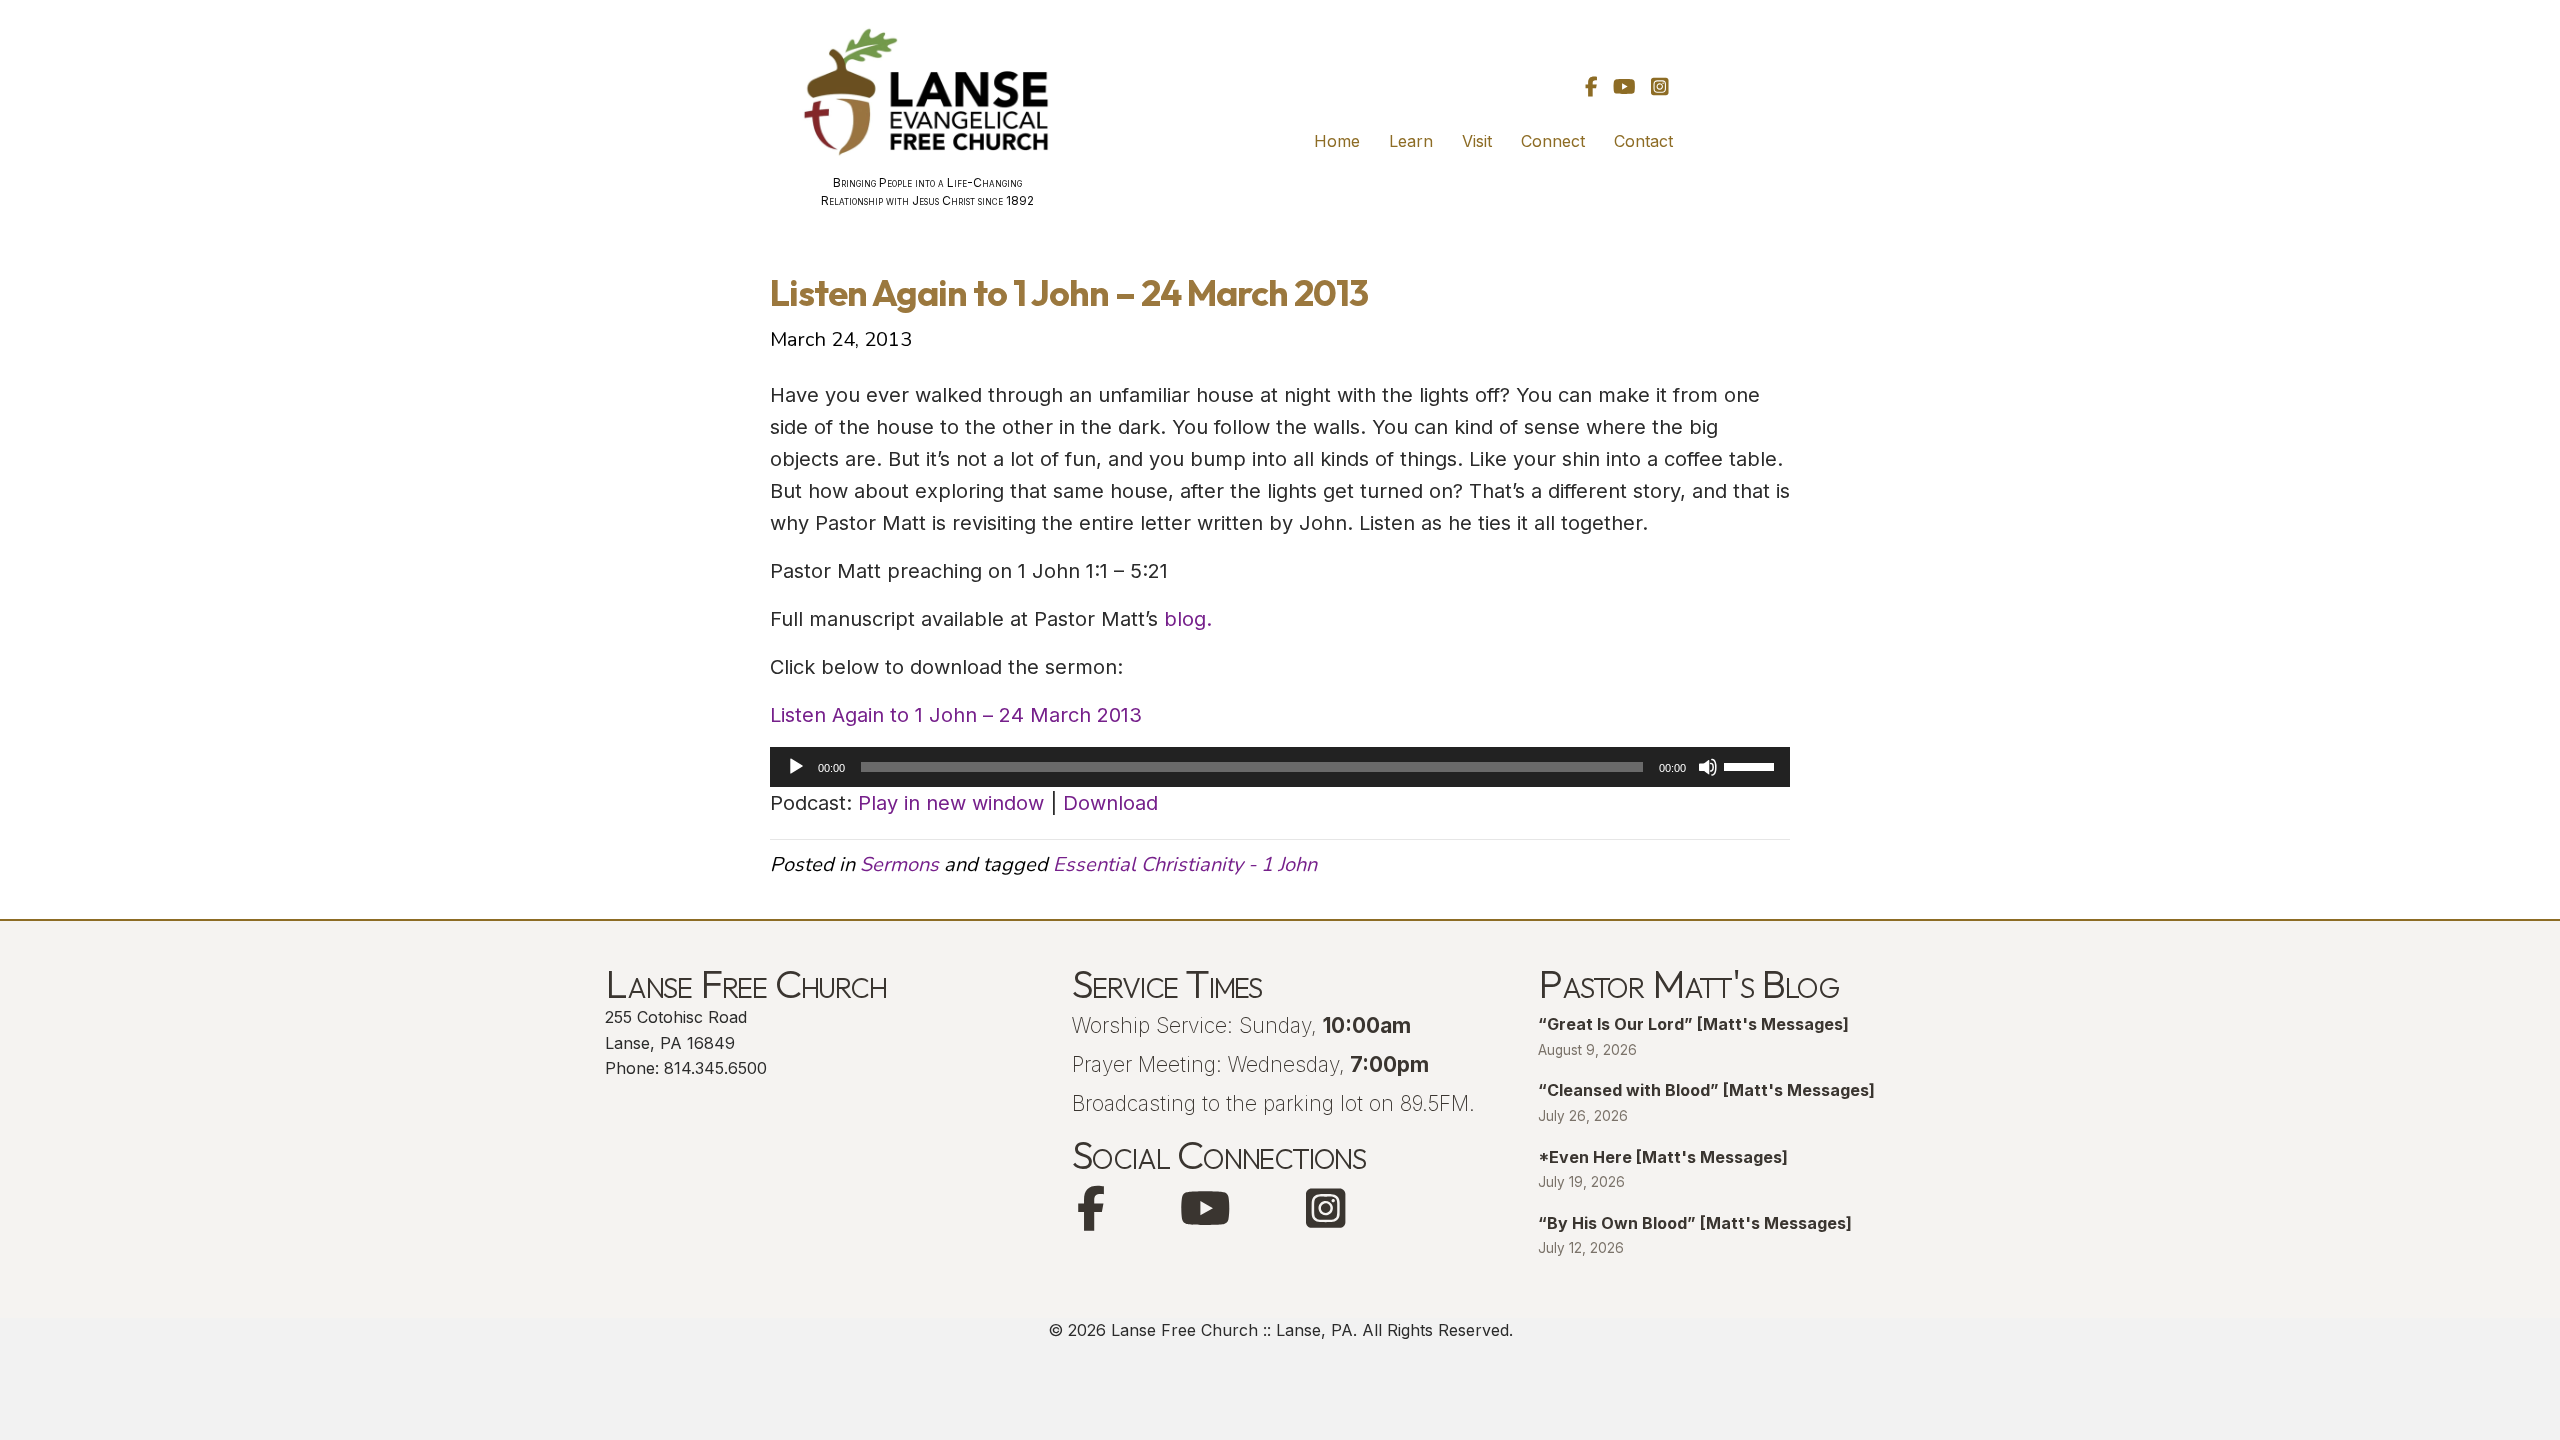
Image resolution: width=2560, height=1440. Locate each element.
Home (1337, 141)
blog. (1188, 619)
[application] (1280, 767)
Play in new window (951, 803)
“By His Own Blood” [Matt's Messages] (1695, 1223)
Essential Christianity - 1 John (1185, 864)
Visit (1477, 141)
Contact (1643, 141)
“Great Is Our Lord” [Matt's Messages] (1693, 1024)
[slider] (1752, 765)
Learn (1411, 141)
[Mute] (1708, 767)
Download (1110, 803)
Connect (1553, 141)
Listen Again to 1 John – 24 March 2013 (956, 715)
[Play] (796, 767)
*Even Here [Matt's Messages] (1663, 1157)
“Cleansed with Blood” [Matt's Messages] (1706, 1090)
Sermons (899, 864)
